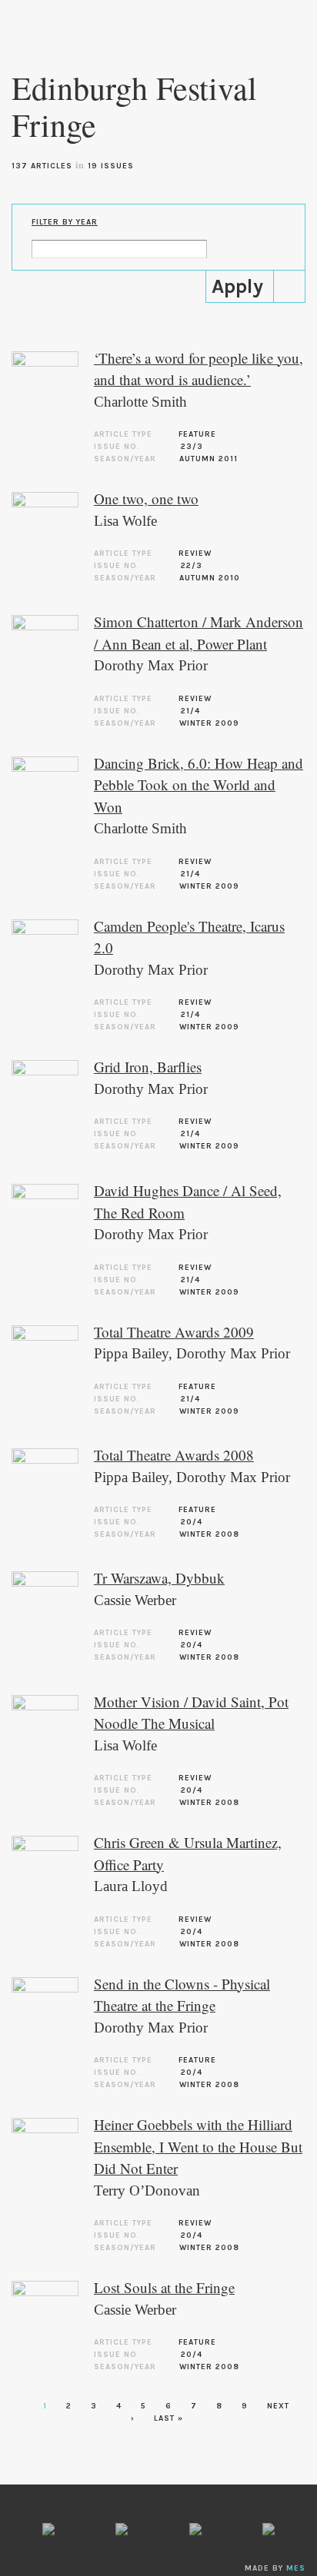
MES (296, 2568)
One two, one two (146, 499)
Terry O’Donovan (147, 2190)
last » (169, 2418)
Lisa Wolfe (125, 521)
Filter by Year (65, 222)
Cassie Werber (135, 1600)
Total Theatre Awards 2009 (174, 1332)
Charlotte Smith (140, 402)
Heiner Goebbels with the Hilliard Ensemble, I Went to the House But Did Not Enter (198, 2146)
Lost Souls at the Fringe (164, 2287)
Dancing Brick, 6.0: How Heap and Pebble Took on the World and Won (199, 785)
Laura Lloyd (131, 1886)
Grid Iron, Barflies (148, 1067)
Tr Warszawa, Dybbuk (159, 1578)
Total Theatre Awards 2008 (174, 1455)
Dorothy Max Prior (151, 665)
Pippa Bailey (131, 1353)
